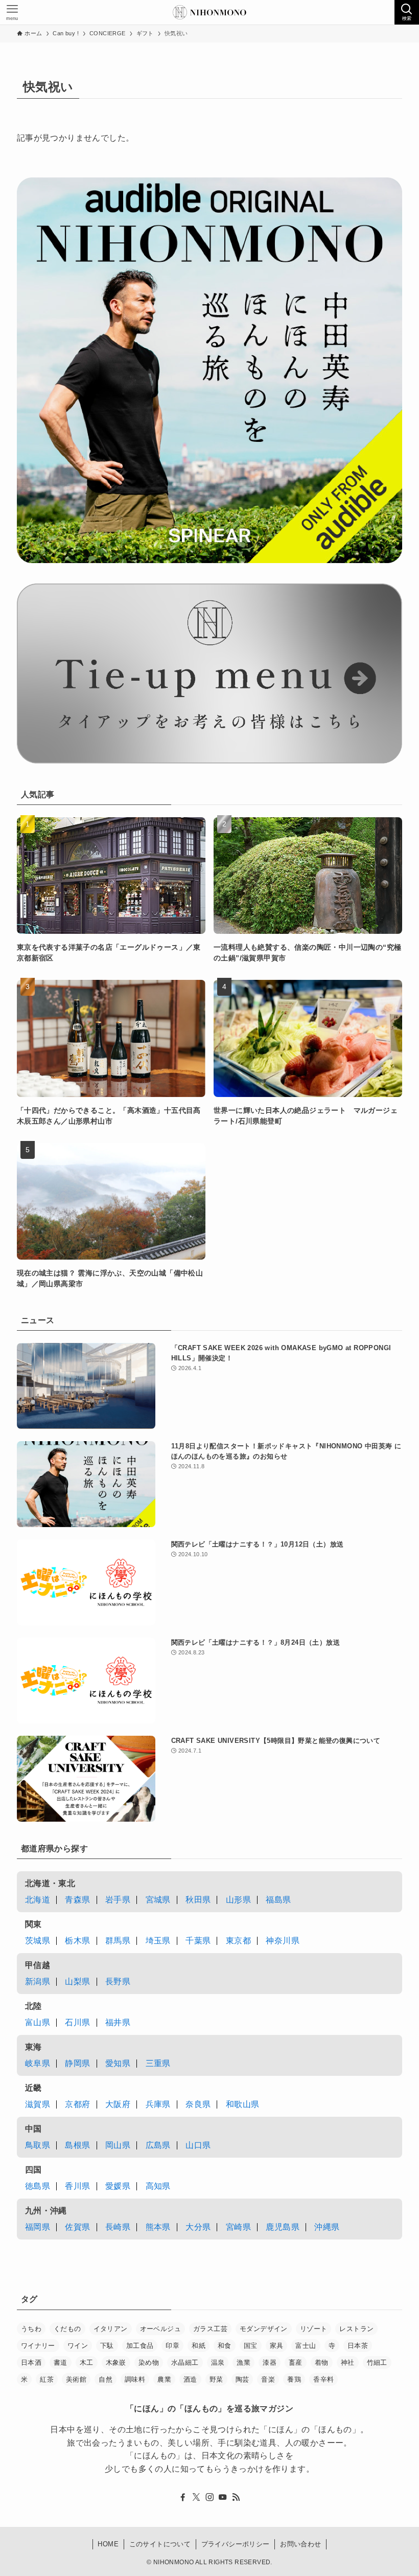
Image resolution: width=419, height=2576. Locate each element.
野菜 (216, 2379)
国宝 (251, 2346)
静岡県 (77, 2063)
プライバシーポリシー (236, 2544)
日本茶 (358, 2346)
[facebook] (183, 2497)
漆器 (270, 2362)
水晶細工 (185, 2362)
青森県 (77, 1900)
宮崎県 (238, 2227)
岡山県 (118, 2145)
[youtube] (223, 2497)
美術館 (76, 2379)
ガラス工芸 (210, 2329)
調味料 (135, 2379)
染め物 (149, 2362)
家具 (277, 2346)
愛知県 (118, 2063)
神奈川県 (283, 1941)
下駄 (107, 2346)
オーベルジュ (160, 2329)
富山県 (38, 2022)
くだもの (67, 2329)
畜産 (296, 2362)
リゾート (314, 2329)
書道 (61, 2362)
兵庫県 (158, 2104)
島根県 (77, 2145)
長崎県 (118, 2227)
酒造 (190, 2379)
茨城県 (38, 1941)
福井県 (118, 2022)
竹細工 (377, 2362)
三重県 (158, 2063)
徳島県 (38, 2186)
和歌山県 (243, 2104)
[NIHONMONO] (209, 12)
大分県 (198, 2227)
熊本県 (158, 2227)
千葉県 (198, 1941)
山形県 (238, 1900)
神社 (348, 2362)
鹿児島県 (283, 2227)
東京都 (238, 1941)
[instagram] (209, 2497)
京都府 (77, 2104)
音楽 (268, 2379)
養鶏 (294, 2379)
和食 (225, 2346)
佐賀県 (77, 2227)
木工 (87, 2362)
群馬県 (118, 1941)
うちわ (31, 2329)
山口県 (198, 2145)
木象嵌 (116, 2362)
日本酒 (31, 2362)
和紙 (199, 2346)
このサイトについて (160, 2544)
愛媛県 (118, 2186)
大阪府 (118, 2104)
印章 (172, 2346)
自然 (106, 2379)
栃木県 (77, 1941)
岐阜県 (38, 2063)
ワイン (78, 2346)
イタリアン (111, 2329)
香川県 (77, 2186)
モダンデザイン (264, 2329)
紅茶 (47, 2379)
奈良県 (198, 2104)
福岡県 (38, 2227)
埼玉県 (158, 1941)
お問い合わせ (300, 2544)
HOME (108, 2544)
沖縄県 (327, 2227)
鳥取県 (38, 2145)
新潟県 (38, 1981)
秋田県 (198, 1900)
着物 (322, 2362)
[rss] (236, 2497)
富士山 (306, 2346)
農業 (164, 2379)
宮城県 (158, 1900)
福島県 (278, 1900)
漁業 (243, 2362)
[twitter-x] (196, 2497)
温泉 (218, 2362)
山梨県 (77, 1981)
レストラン (356, 2329)
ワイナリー (38, 2346)
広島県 (158, 2145)
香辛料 (323, 2379)
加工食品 (140, 2346)
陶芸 (242, 2379)
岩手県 (118, 1900)
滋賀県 (38, 2104)
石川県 (77, 2022)
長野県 (118, 1981)
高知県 (158, 2186)
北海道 (38, 1900)
